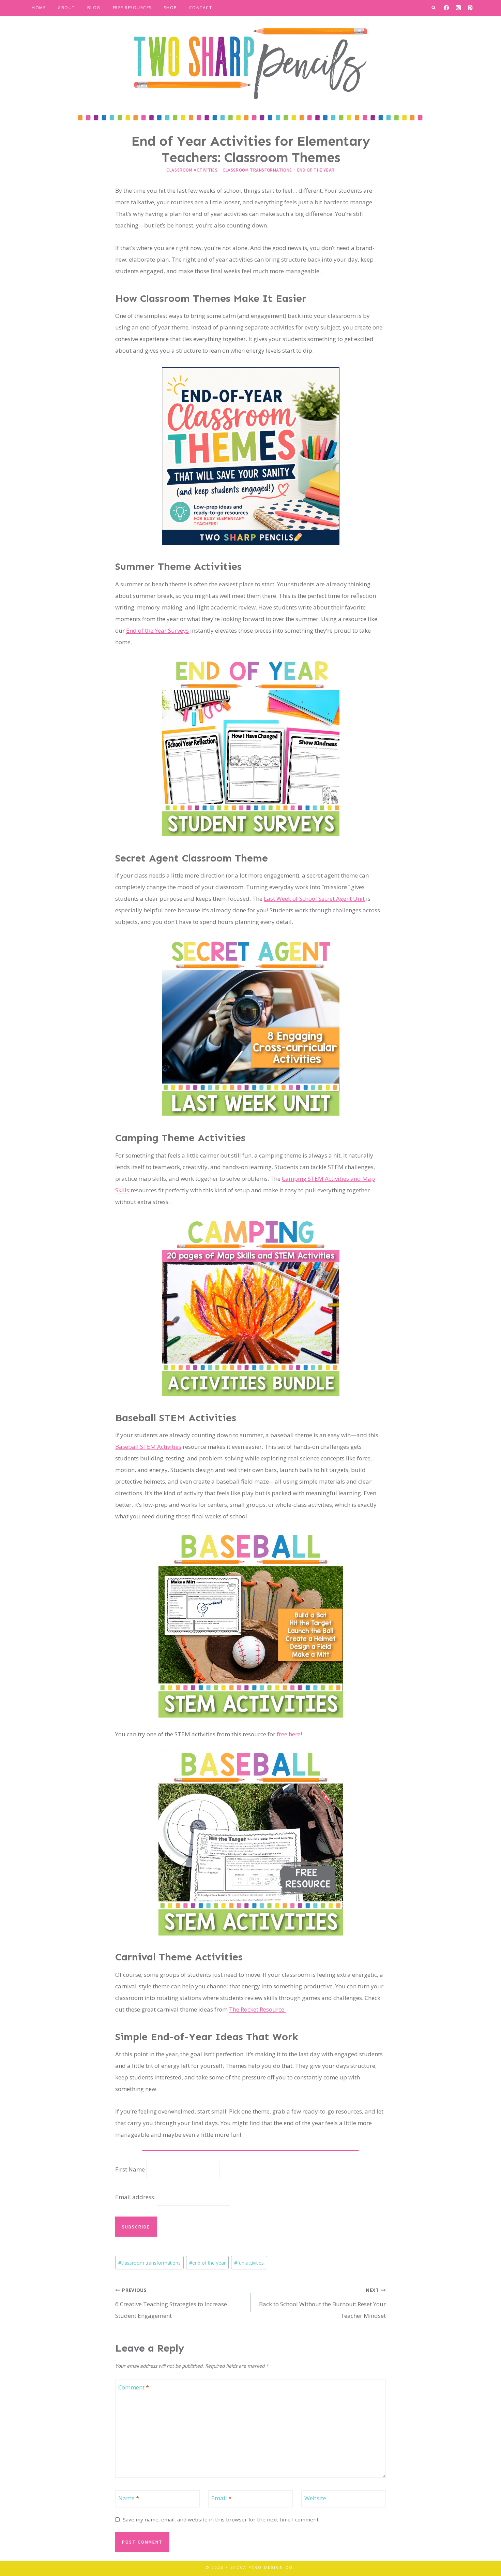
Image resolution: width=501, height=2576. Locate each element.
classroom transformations (149, 2263)
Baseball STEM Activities (148, 1447)
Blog (94, 8)
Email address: (136, 2197)
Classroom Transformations (257, 170)
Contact (201, 8)
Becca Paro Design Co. (263, 2567)
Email (221, 2498)
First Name (130, 2169)
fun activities (249, 2263)
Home (39, 8)
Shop (170, 8)
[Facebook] (446, 8)
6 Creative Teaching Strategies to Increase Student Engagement (171, 2303)
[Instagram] (458, 8)
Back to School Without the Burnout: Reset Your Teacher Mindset (322, 2303)
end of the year (207, 2263)
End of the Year (316, 170)
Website (315, 2498)
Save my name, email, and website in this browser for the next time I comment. (221, 2520)
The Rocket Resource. (257, 2009)
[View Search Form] (434, 8)
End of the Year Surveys (157, 630)
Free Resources (132, 8)
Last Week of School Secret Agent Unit (314, 899)
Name (129, 2498)
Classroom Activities (192, 170)
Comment (134, 2387)
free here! (289, 1734)
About (66, 8)
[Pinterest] (470, 8)
